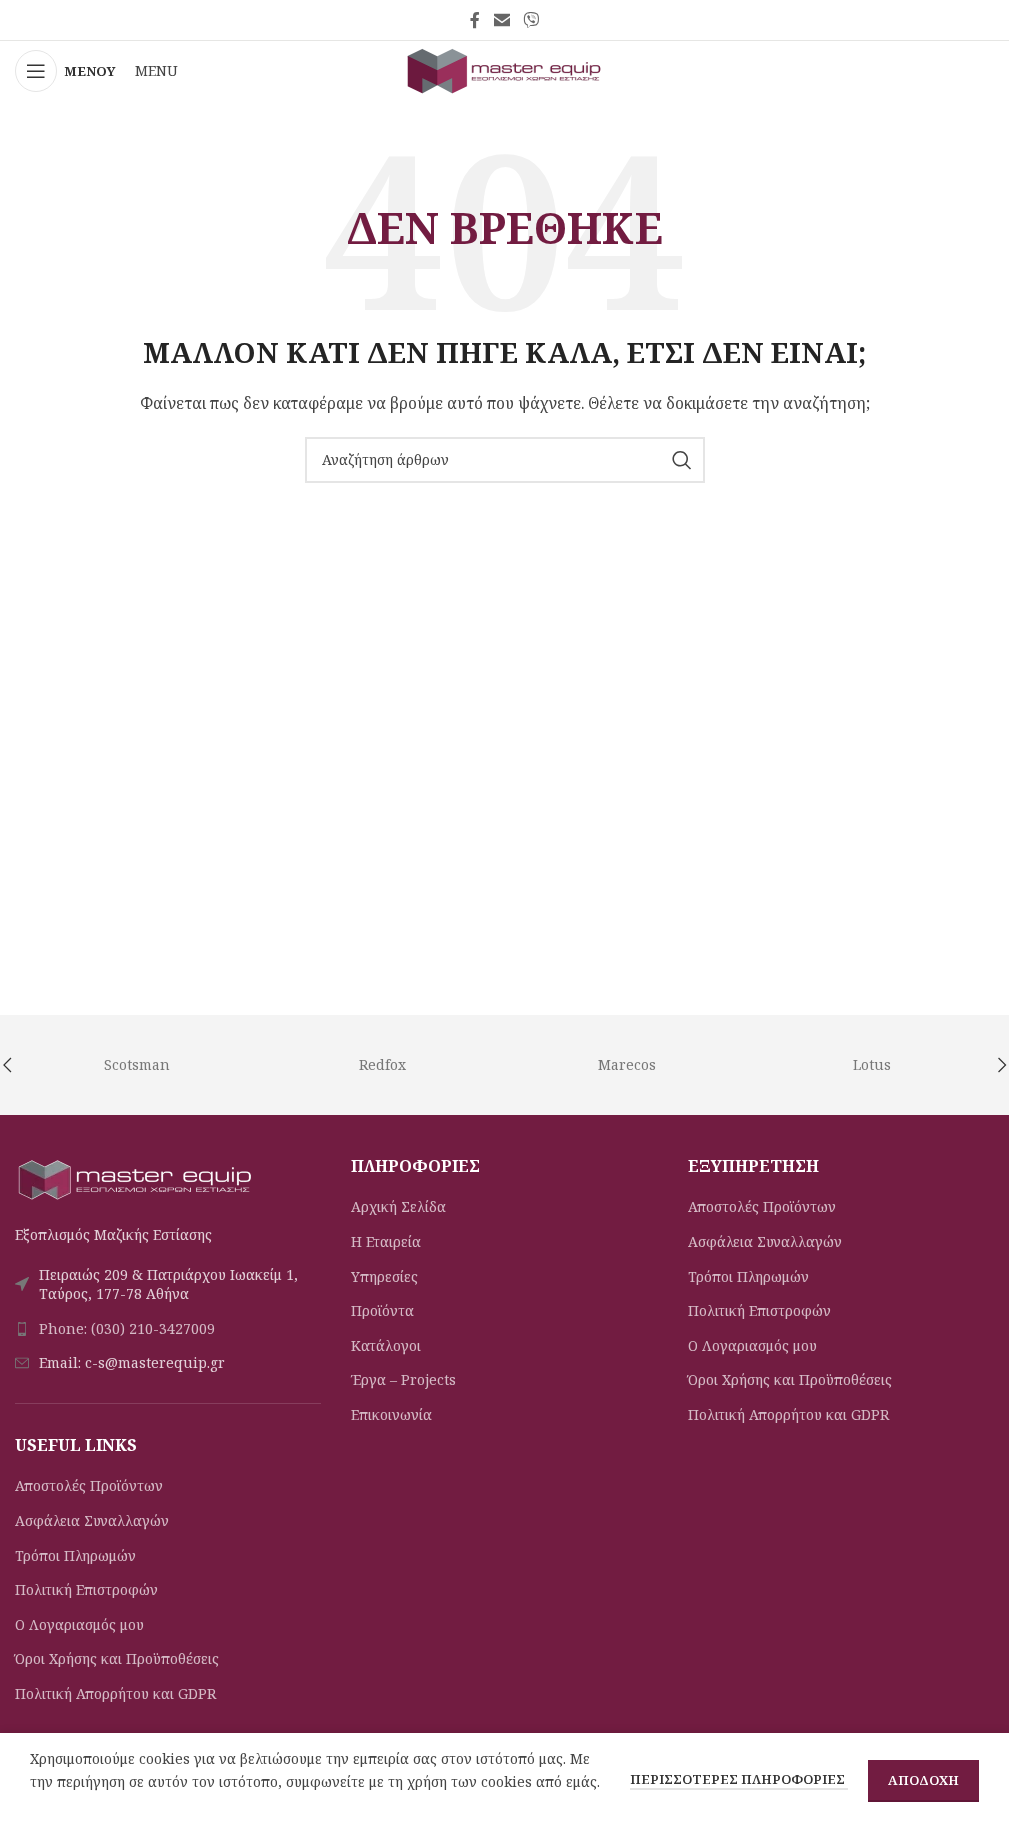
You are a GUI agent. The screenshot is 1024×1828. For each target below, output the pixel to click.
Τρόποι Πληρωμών (75, 1555)
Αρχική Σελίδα (398, 1206)
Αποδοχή (923, 1780)
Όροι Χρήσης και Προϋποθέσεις (117, 1658)
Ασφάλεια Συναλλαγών (92, 1520)
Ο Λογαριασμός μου (79, 1624)
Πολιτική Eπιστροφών (86, 1589)
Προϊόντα (382, 1310)
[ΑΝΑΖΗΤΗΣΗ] (682, 460)
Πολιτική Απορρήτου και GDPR (115, 1693)
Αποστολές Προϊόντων (89, 1485)
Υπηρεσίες (384, 1276)
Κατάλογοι (386, 1345)
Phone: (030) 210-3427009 (127, 1328)
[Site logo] (505, 69)
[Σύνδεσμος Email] (501, 20)
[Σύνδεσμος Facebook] (475, 20)
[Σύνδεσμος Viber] (531, 20)
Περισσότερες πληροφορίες (739, 1779)
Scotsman (137, 1064)
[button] (1002, 1065)
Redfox (382, 1064)
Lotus (872, 1064)
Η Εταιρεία (386, 1241)
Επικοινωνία (391, 1414)
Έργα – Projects (403, 1379)
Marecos (627, 1064)
